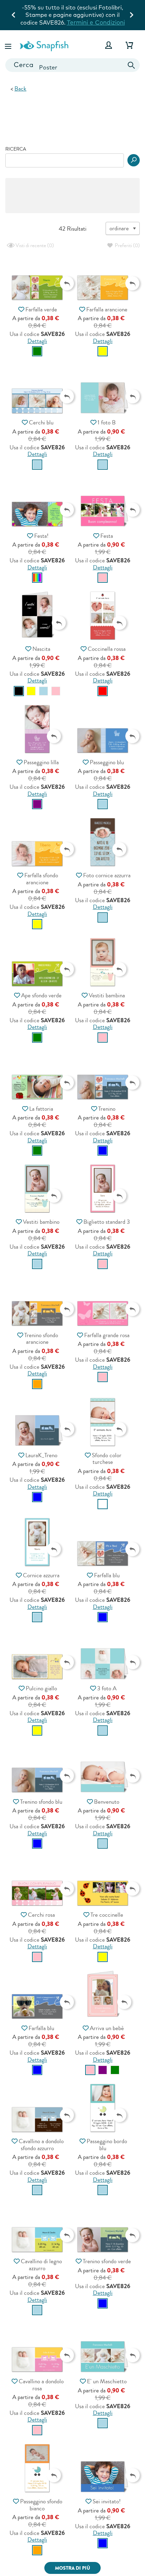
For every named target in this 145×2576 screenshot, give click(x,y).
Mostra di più (72, 2568)
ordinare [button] (119, 228)
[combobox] (72, 65)
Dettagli (37, 341)
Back (20, 89)
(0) (34, 246)
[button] (9, 45)
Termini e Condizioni (96, 22)
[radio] (37, 351)
